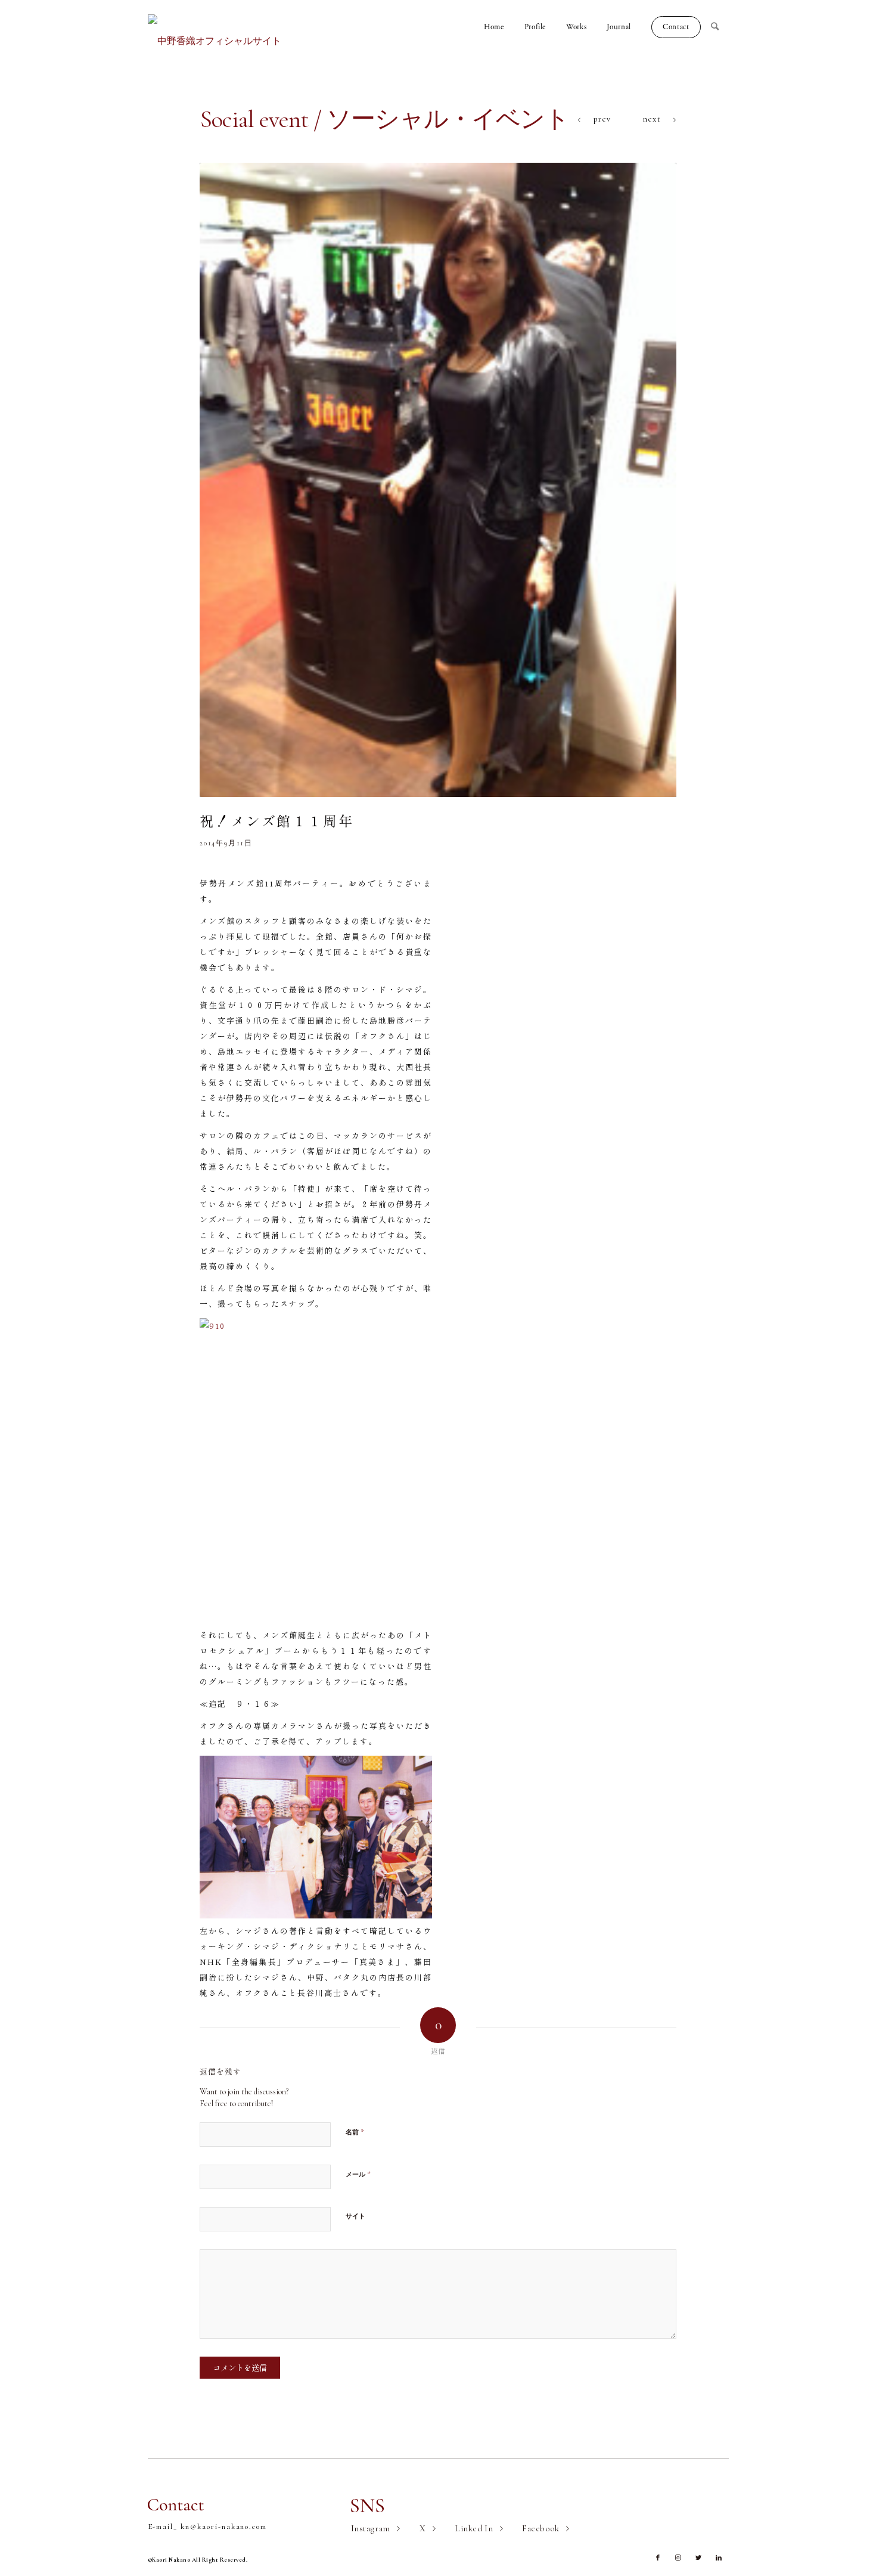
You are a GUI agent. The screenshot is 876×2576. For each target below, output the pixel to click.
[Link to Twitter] (698, 2558)
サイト (355, 2216)
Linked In (474, 2528)
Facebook (541, 2528)
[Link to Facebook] (658, 2558)
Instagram (371, 2528)
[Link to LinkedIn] (719, 2558)
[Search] (720, 27)
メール (358, 2174)
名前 (355, 2132)
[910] (438, 480)
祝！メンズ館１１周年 (277, 820)
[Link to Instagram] (678, 2558)
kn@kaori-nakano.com (224, 2527)
